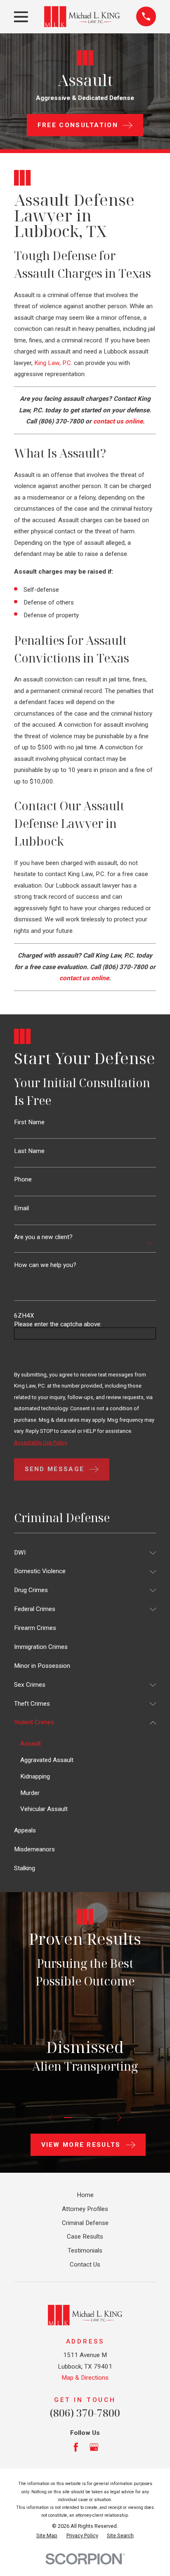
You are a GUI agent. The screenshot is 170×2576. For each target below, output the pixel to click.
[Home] (82, 16)
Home (85, 2195)
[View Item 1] (68, 2118)
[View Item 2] (76, 2118)
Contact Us (85, 2264)
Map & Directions (85, 2378)
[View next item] (119, 2118)
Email (21, 1208)
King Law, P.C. (53, 363)
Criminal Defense (85, 2223)
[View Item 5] (102, 2118)
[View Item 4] (93, 2118)
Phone (23, 1180)
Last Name (29, 1151)
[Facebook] (76, 2447)
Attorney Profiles (85, 2209)
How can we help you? (45, 1265)
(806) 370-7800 (61, 421)
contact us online (118, 421)
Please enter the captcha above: (58, 1324)
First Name (29, 1122)
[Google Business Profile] (94, 2447)
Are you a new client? (43, 1237)
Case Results (85, 2237)
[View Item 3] (85, 2118)
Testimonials (85, 2251)
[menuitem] (80, 1553)
